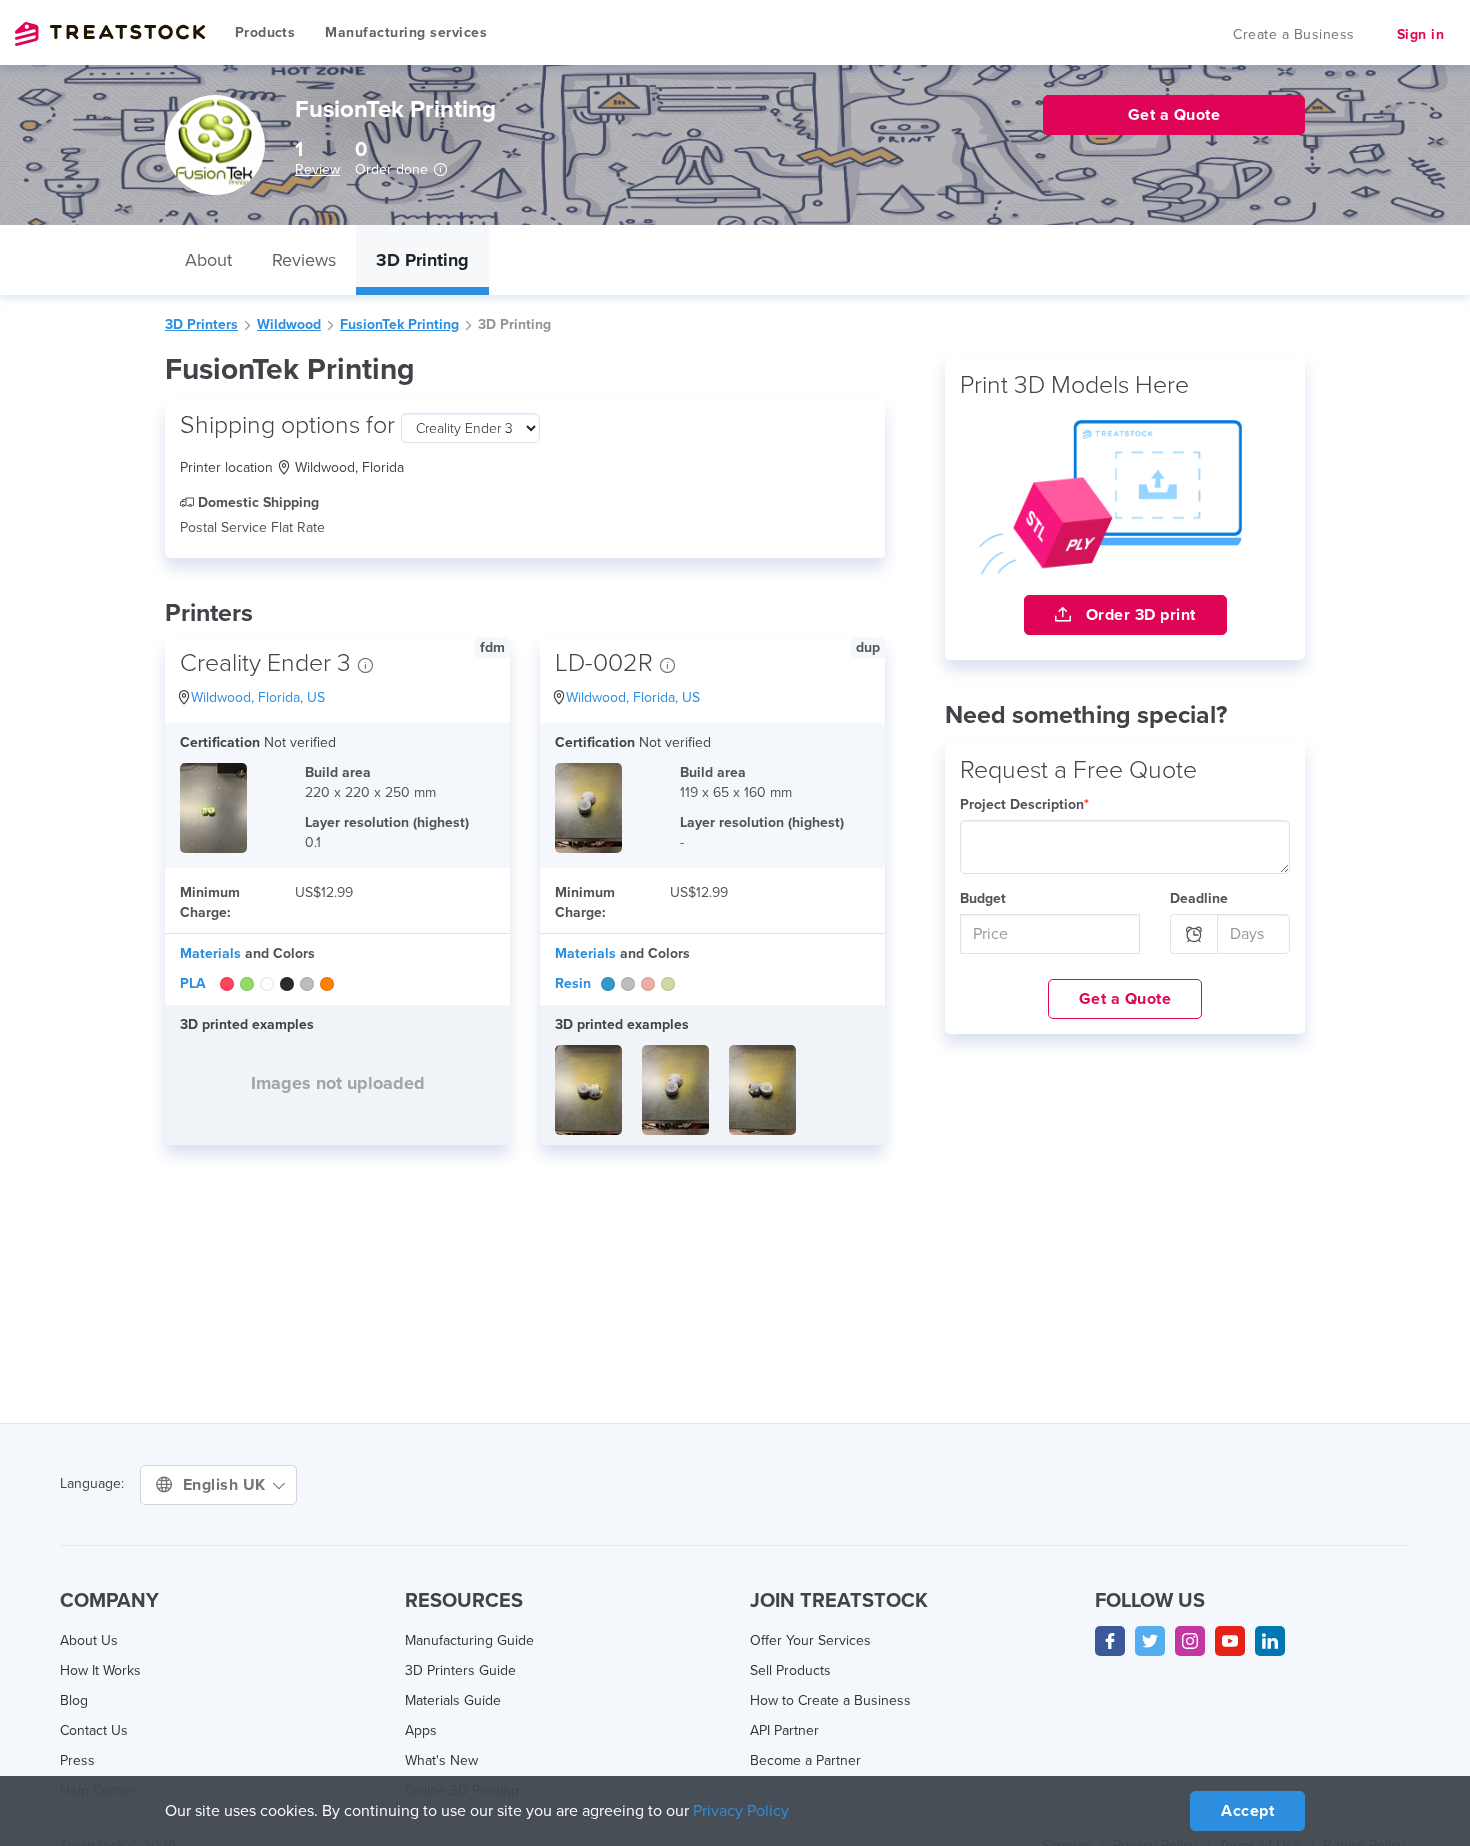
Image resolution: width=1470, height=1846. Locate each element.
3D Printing (422, 260)
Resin (573, 983)
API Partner (784, 1730)
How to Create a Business (830, 1700)
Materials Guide (453, 1700)
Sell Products (790, 1670)
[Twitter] (1150, 1641)
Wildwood (289, 324)
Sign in (1421, 34)
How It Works (100, 1670)
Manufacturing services (406, 32)
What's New (441, 1760)
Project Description (1024, 804)
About (208, 260)
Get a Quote (1125, 999)
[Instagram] (1190, 1641)
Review (317, 169)
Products (265, 32)
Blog (74, 1700)
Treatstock (110, 34)
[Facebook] (1110, 1641)
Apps (421, 1730)
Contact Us (94, 1730)
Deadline (1199, 898)
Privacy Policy (741, 1811)
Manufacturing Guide (469, 1640)
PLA (193, 983)
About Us (89, 1640)
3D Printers (201, 324)
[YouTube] (1230, 1641)
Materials (210, 953)
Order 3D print (1138, 615)
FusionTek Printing (399, 324)
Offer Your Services (810, 1640)
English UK (227, 1485)
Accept (1247, 1811)
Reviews (304, 260)
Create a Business (1294, 34)
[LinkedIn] (1270, 1641)
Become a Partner (805, 1760)
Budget (983, 898)
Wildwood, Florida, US (258, 697)
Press (77, 1760)
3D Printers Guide (460, 1670)
